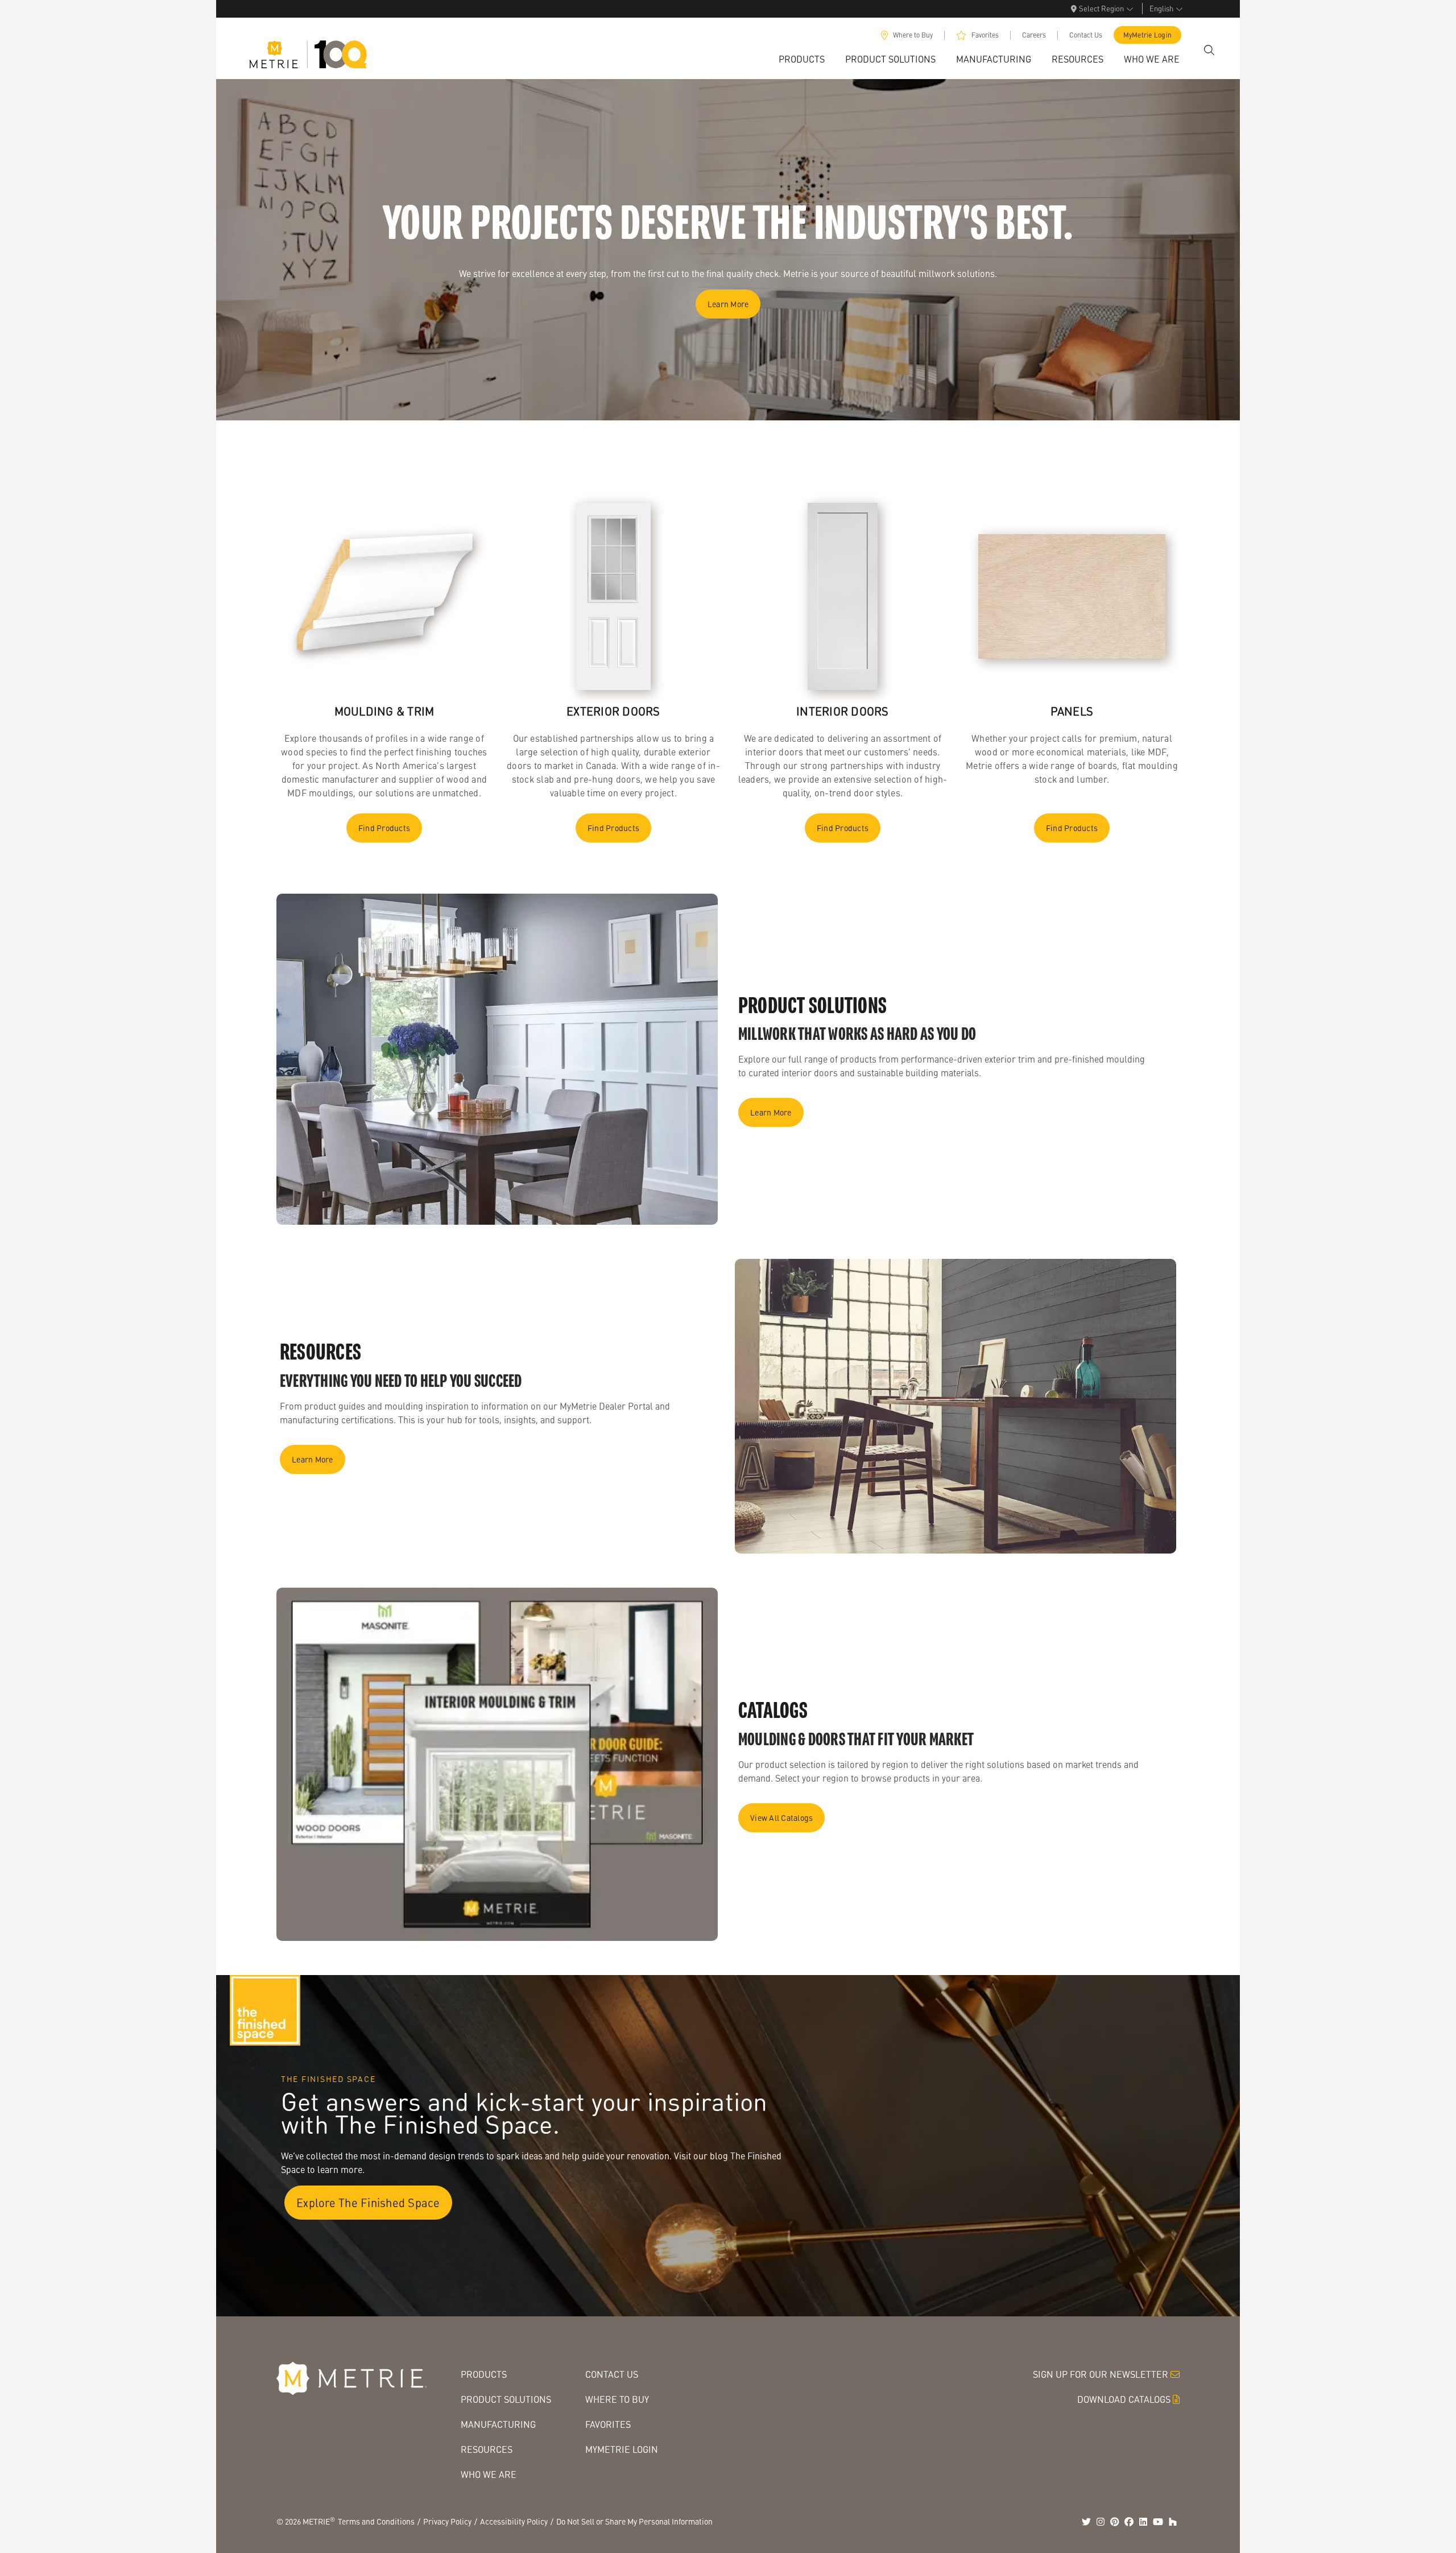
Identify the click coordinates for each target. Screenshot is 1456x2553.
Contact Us (1086, 35)
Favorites (985, 35)
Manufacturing (498, 2424)
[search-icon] (1209, 50)
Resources (487, 2449)
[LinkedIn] (1143, 2522)
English (1161, 8)
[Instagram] (1101, 2522)
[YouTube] (1158, 2522)
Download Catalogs (1124, 2399)
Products (484, 2374)
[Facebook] (1129, 2522)
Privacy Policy (447, 2521)
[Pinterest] (1115, 2522)
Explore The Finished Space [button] (368, 2203)
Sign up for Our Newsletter (1101, 2374)
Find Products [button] (384, 828)
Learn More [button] (728, 304)
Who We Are (489, 2474)
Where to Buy (913, 35)
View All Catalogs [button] (781, 1817)
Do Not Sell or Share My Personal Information (634, 2521)
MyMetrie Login (1148, 35)
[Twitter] (1086, 2522)
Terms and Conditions (376, 2521)
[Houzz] (1173, 2522)
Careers (1034, 35)
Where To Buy (617, 2399)
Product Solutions (506, 2399)
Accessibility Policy (514, 2521)
